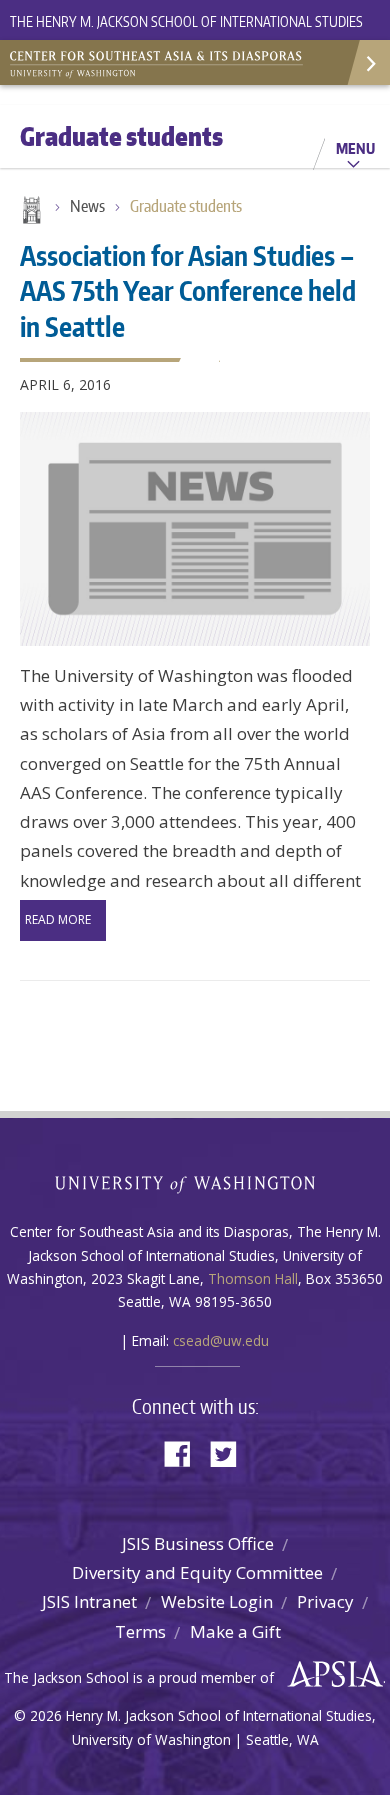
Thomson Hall (253, 1278)
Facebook (185, 1452)
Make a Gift (235, 1631)
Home (30, 212)
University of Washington (195, 1182)
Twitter (231, 1452)
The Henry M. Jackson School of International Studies (186, 21)
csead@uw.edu (221, 1340)
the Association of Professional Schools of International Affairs (330, 1675)
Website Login (217, 1601)
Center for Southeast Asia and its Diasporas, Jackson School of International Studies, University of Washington (160, 60)
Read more (58, 919)
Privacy (325, 1601)
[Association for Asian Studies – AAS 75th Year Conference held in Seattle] (195, 529)
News (87, 206)
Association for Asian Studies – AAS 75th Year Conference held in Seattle (188, 290)
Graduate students (186, 206)
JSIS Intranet (89, 1601)
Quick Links (367, 62)
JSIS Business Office (198, 1543)
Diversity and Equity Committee (197, 1572)
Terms (140, 1631)
